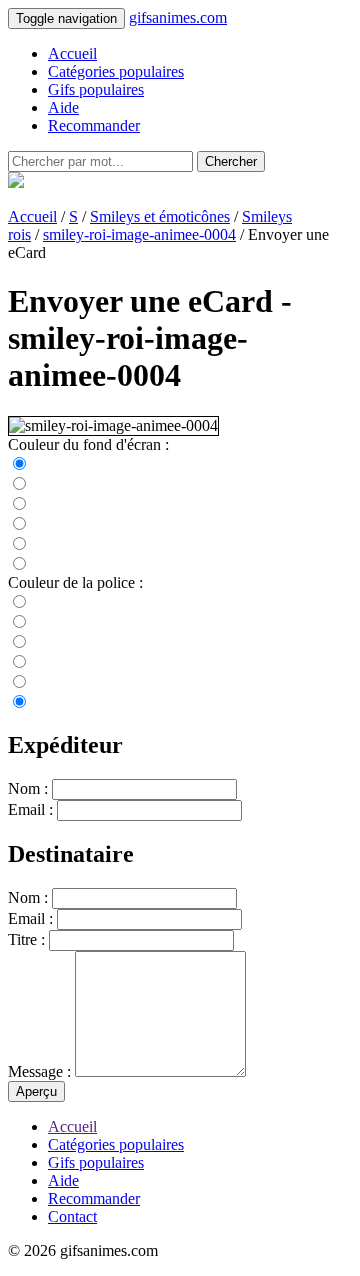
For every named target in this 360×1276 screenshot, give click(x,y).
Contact (72, 1216)
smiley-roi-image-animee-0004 (139, 234)
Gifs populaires (96, 89)
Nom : (28, 788)
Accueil (72, 53)
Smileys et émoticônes (160, 216)
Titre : (26, 939)
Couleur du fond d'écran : (88, 444)
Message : (39, 1071)
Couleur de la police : (75, 582)
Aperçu (36, 1091)
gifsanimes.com (178, 17)
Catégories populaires (116, 71)
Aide (63, 107)
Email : (30, 809)
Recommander (94, 125)
